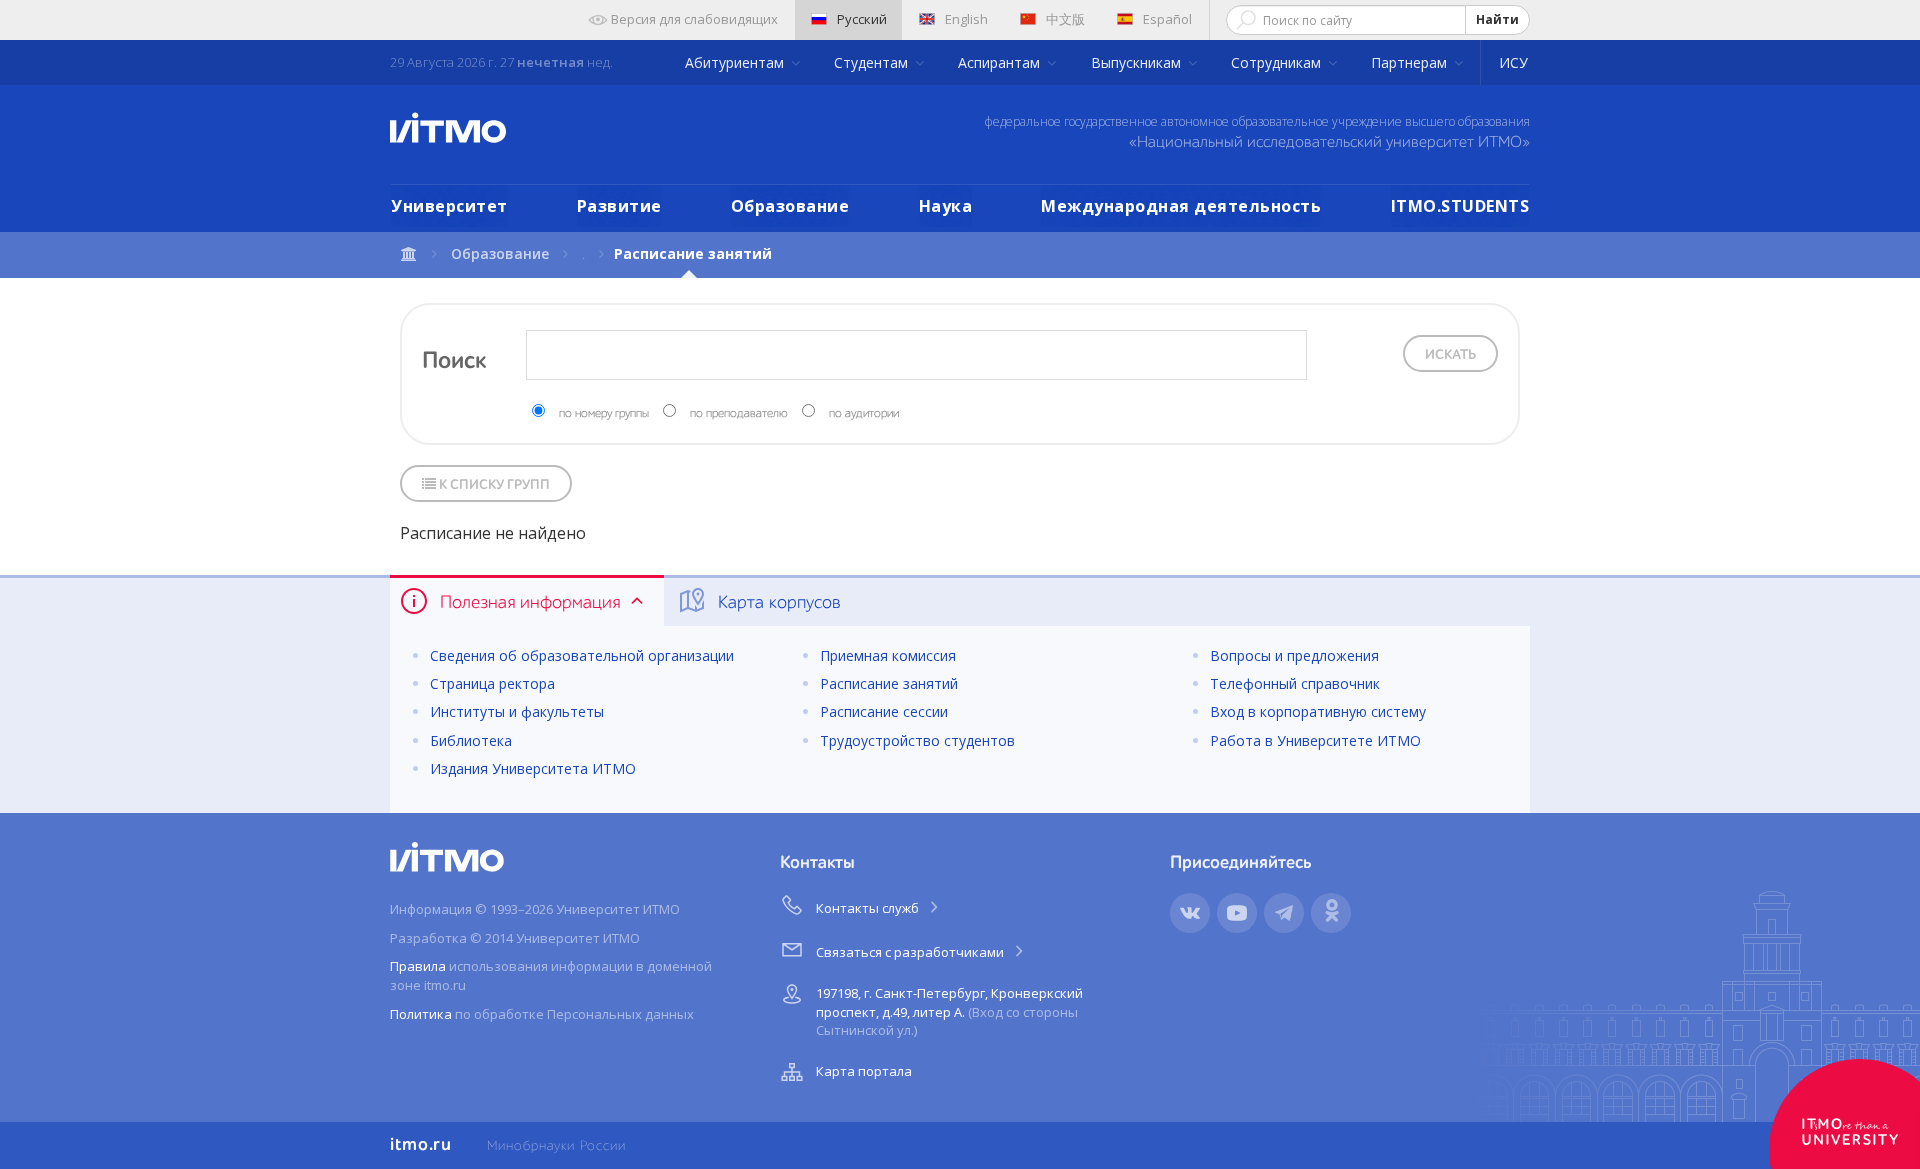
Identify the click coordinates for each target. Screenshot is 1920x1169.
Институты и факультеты (517, 711)
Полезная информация (530, 603)
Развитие (619, 206)
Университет (449, 206)
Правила (418, 966)
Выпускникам (1138, 62)
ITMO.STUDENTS (1460, 206)
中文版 (1065, 19)
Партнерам (1411, 62)
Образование (790, 206)
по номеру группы (604, 414)
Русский (862, 19)
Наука (946, 206)
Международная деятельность (1181, 206)
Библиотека (471, 740)
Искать (1450, 355)
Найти (1497, 19)
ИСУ (1513, 62)
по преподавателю (739, 414)
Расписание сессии (884, 711)
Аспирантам (1001, 62)
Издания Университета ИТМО (533, 768)
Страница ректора (492, 683)
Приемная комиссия (888, 655)
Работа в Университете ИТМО (1315, 740)
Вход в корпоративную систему (1318, 711)
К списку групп (493, 485)
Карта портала (864, 1071)
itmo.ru (421, 1145)
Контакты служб (869, 908)
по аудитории (864, 414)
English (966, 19)
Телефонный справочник (1295, 683)
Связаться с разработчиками (911, 952)
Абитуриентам (736, 62)
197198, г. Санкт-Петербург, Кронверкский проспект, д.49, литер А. (949, 1011)
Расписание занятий (889, 683)
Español (1167, 19)
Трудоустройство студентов (917, 740)
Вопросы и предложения (1294, 655)
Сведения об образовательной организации (582, 655)
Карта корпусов (777, 603)
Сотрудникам (1278, 62)
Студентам (873, 62)
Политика (421, 1014)
